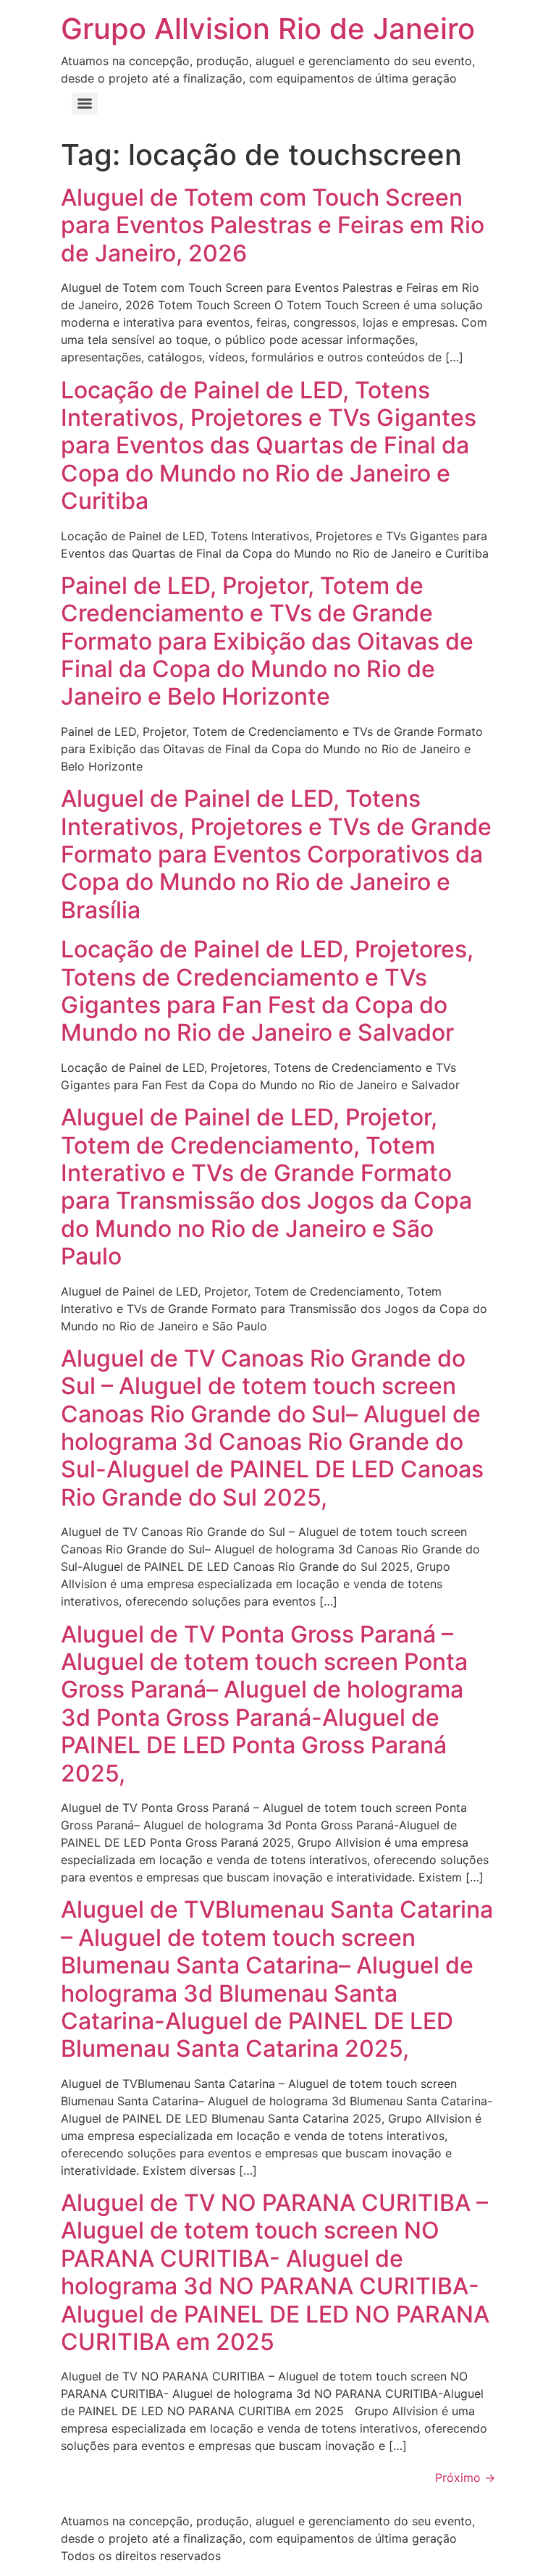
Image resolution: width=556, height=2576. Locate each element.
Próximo (465, 2478)
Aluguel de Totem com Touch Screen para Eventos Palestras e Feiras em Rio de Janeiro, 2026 (273, 225)
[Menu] (85, 104)
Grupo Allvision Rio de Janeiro (268, 29)
